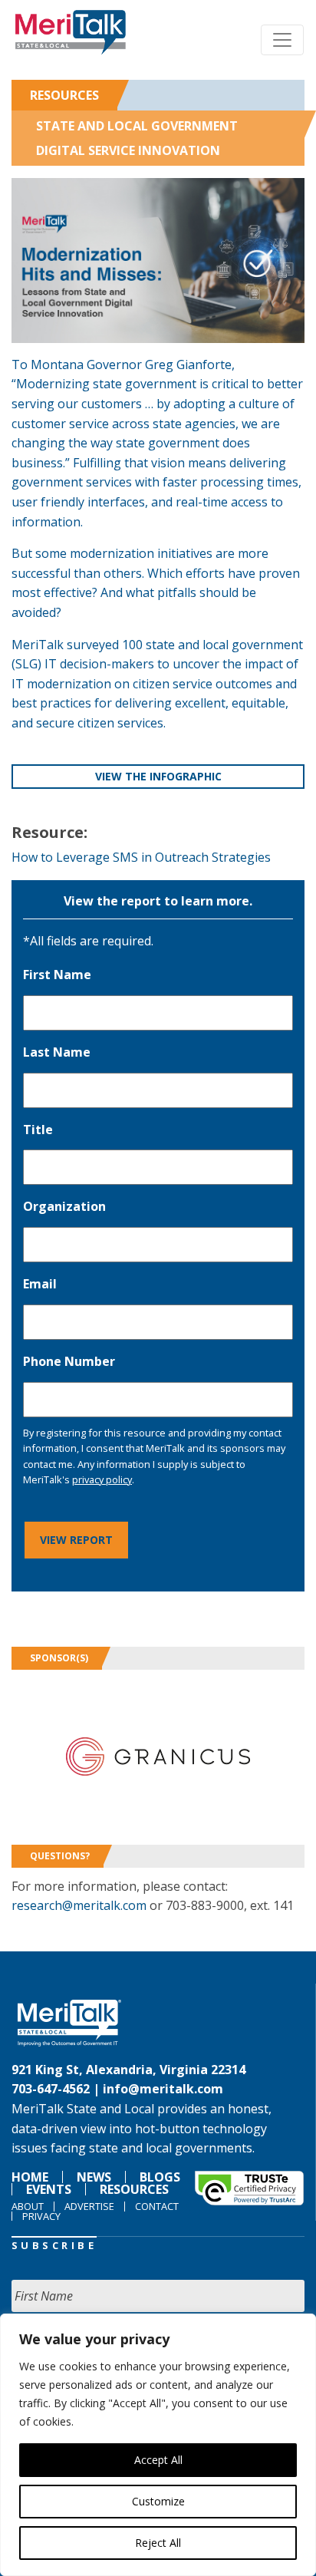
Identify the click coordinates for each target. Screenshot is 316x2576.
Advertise (89, 2206)
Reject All (158, 2543)
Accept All (158, 2460)
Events (49, 2189)
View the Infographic (158, 776)
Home (30, 2177)
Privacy (41, 2216)
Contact (157, 2206)
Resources (64, 95)
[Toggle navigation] (282, 40)
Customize (158, 2501)
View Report (76, 1540)
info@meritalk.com (163, 2089)
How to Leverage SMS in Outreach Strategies (141, 857)
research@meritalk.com (79, 1905)
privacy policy (102, 1479)
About (28, 2206)
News (94, 2177)
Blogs (160, 2177)
